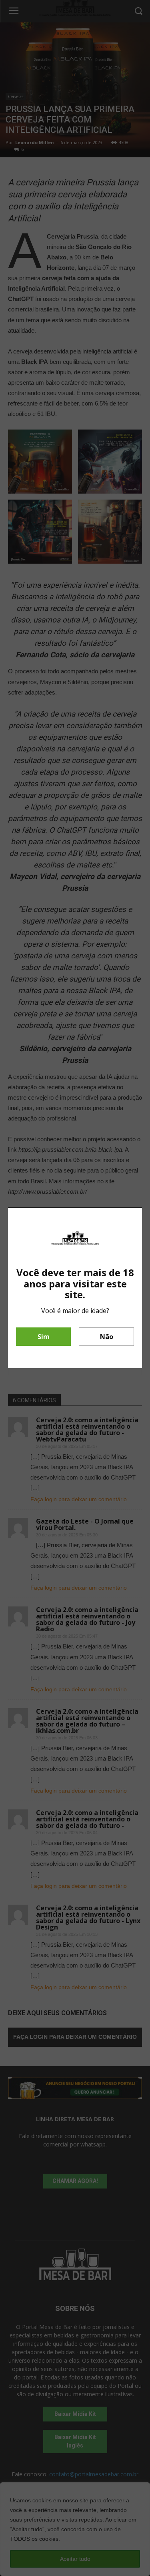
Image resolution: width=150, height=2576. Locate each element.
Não (107, 1337)
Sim (44, 1337)
